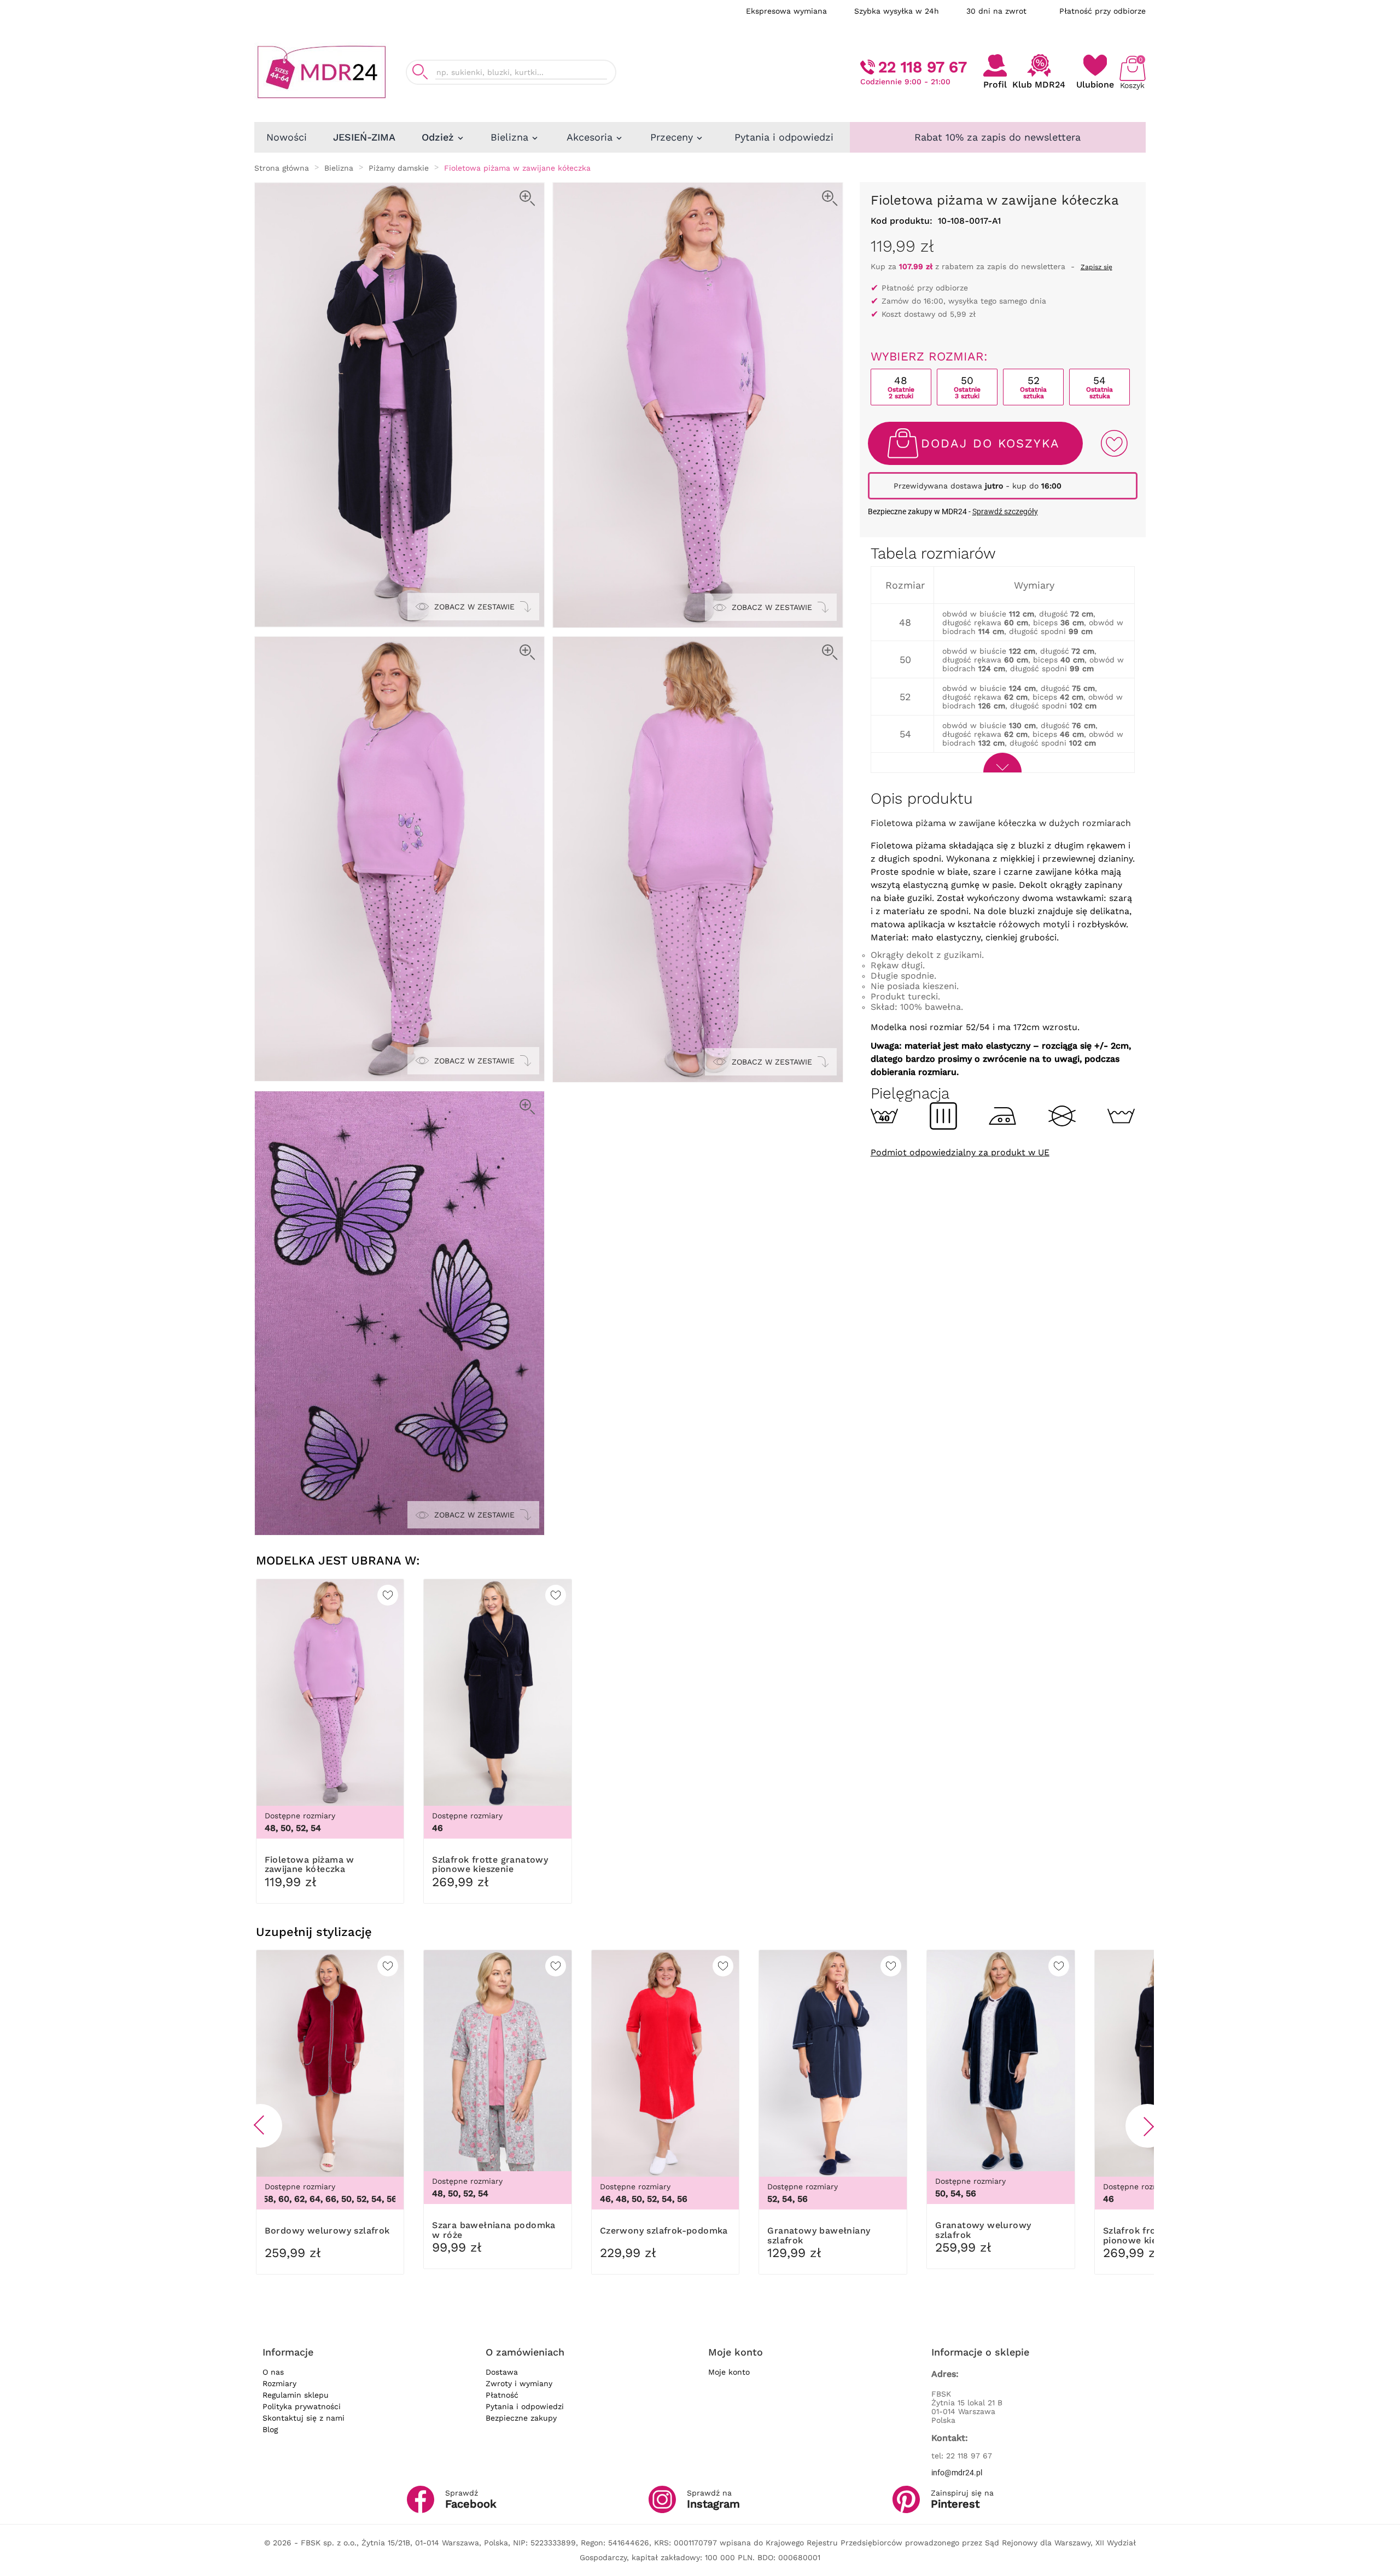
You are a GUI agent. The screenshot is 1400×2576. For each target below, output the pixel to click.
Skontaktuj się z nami (304, 2418)
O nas (273, 2372)
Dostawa (502, 2372)
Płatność (502, 2395)
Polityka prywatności (302, 2406)
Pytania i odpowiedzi (525, 2406)
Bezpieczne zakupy (521, 2418)
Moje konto (729, 2372)
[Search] (420, 72)
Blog (270, 2429)
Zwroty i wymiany (519, 2383)
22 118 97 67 (923, 67)
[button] (260, 2126)
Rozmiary (279, 2383)
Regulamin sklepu (296, 2395)
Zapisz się (1096, 267)
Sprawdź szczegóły (1005, 511)
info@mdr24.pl (957, 2473)
